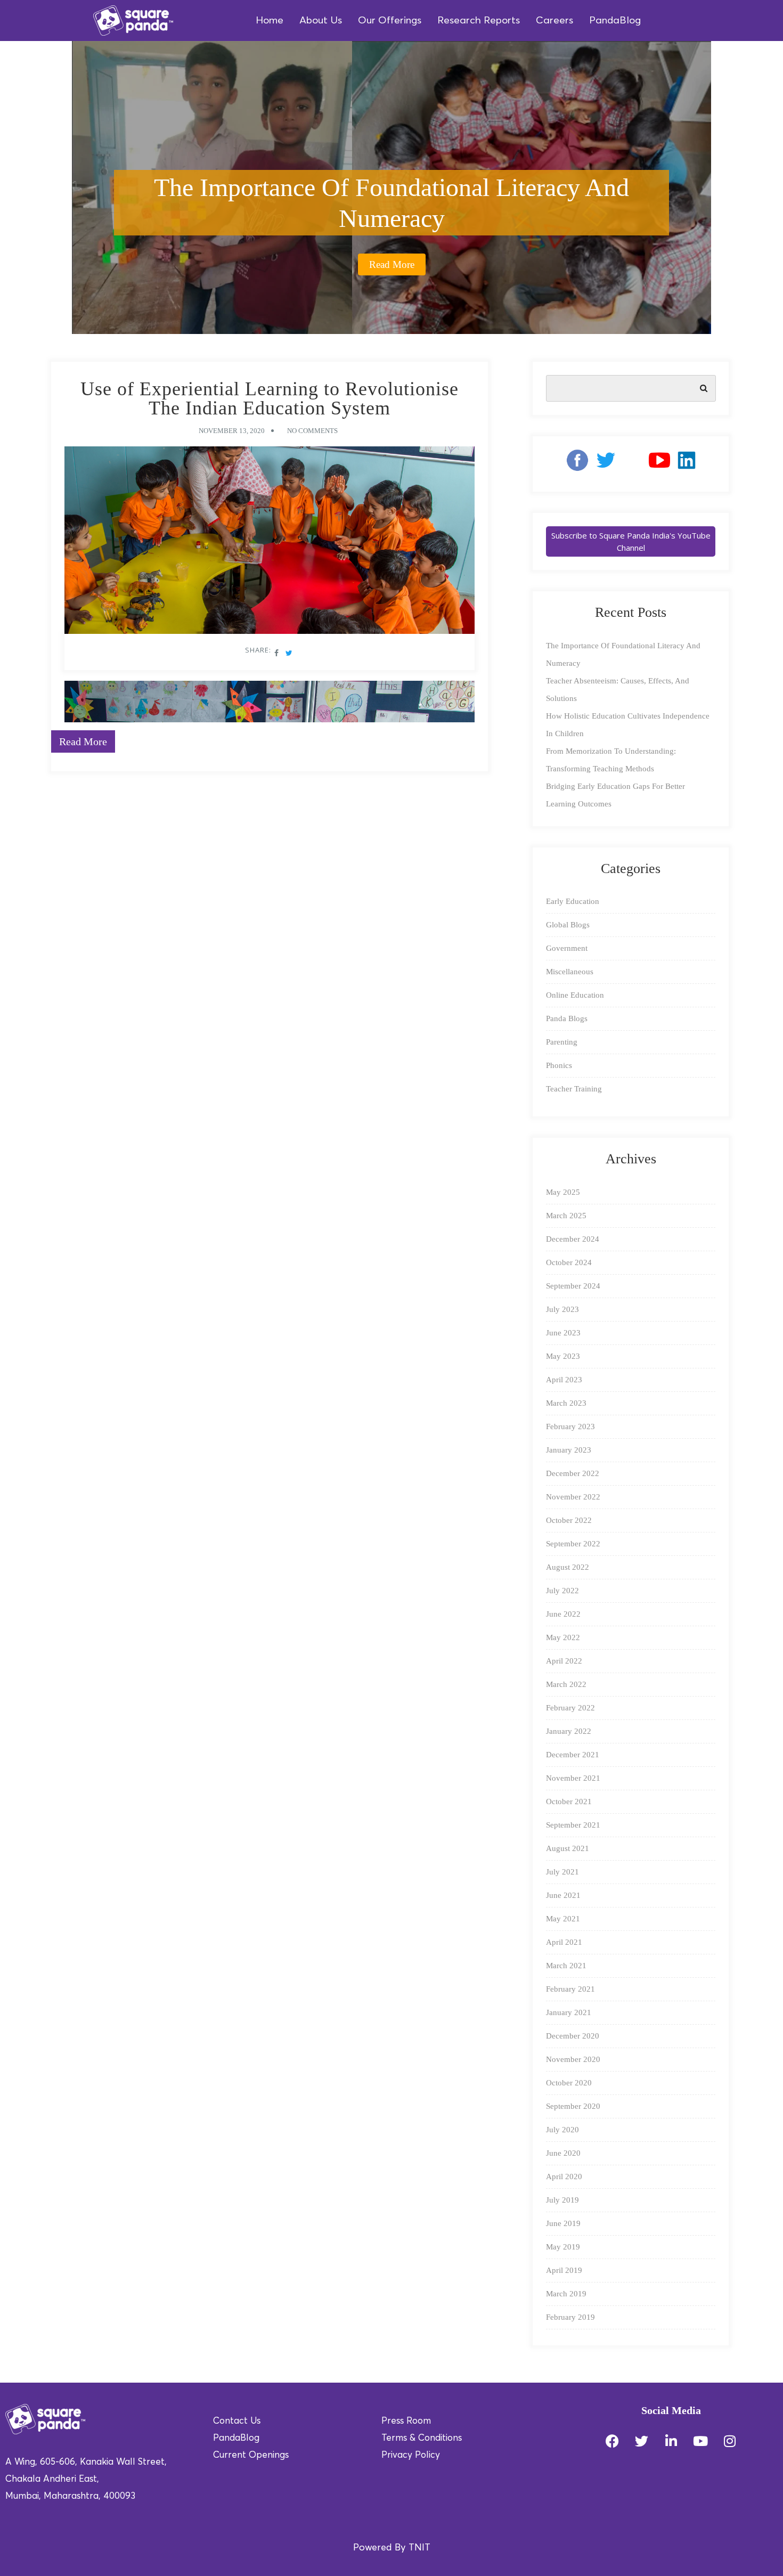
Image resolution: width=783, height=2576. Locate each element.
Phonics (559, 1065)
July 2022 (562, 1591)
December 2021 (573, 1755)
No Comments (312, 431)
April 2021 (564, 1942)
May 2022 (563, 1637)
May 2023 (563, 1356)
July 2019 (562, 2200)
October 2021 (569, 1801)
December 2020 (573, 2036)
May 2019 (563, 2247)
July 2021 (562, 1872)
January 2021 (569, 2012)
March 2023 (566, 1403)
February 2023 (570, 1426)
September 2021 (573, 1825)
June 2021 (563, 1895)
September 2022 (573, 1544)
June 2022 (563, 1614)
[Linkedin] (687, 464)
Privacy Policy (411, 2455)
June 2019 (563, 2223)
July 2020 (562, 2130)
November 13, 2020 (232, 431)
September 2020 (573, 2106)
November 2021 (573, 1778)
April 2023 (564, 1380)
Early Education (573, 901)
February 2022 (570, 1708)
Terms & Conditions (422, 2438)
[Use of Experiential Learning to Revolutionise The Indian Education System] (270, 543)
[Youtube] (700, 2441)
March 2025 (566, 1216)
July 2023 (562, 1309)
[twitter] (606, 464)
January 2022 (569, 1731)
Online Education (575, 995)
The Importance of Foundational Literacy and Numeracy (391, 203)
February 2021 (570, 1989)
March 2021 (566, 1966)
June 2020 (563, 2153)
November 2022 (573, 1497)
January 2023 (569, 1450)
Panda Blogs (567, 1018)
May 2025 (563, 1192)
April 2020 (564, 2176)
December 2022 (573, 1473)
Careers (554, 21)
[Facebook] (573, 464)
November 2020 (573, 2059)
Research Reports (479, 21)
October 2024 (569, 1262)
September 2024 (573, 1286)
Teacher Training (574, 1089)
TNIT (419, 2548)
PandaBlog (615, 21)
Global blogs (568, 925)
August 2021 (568, 1848)
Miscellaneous (570, 972)
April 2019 (564, 2270)
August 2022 (568, 1567)
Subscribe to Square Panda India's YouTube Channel (631, 541)
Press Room (406, 2421)
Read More (392, 264)
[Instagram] (632, 464)
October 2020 (569, 2083)
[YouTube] (659, 464)
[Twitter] (642, 2441)
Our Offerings (390, 21)
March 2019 (566, 2294)
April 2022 (564, 1661)
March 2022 (566, 1684)
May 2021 (563, 1919)
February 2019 (570, 2317)
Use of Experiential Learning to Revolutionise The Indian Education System (270, 398)
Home (270, 21)
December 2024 (573, 1239)
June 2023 (563, 1333)
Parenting (562, 1042)
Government (567, 948)
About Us (321, 21)
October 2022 (569, 1520)
